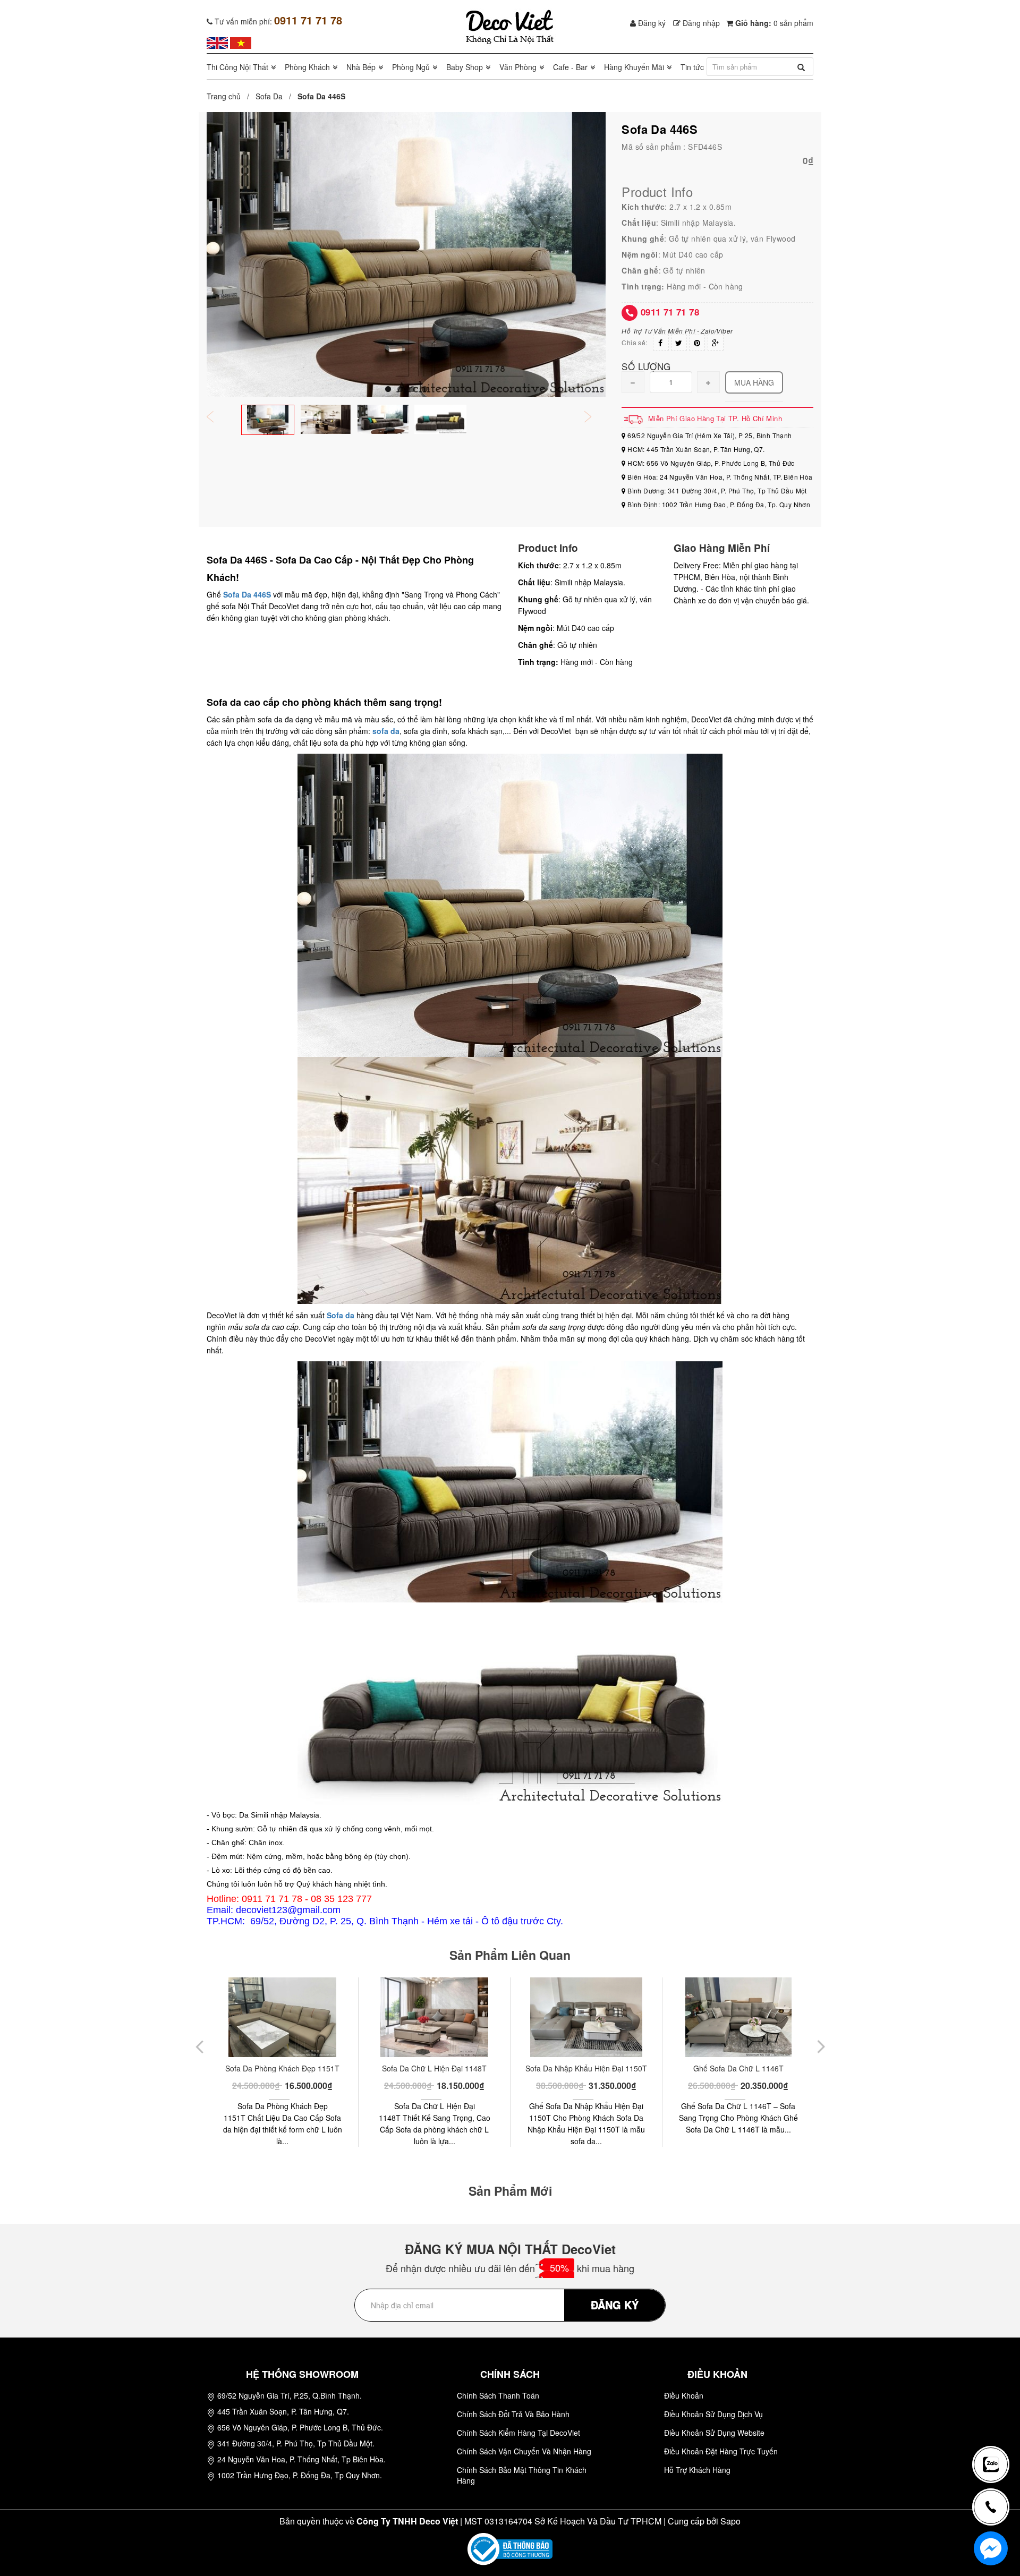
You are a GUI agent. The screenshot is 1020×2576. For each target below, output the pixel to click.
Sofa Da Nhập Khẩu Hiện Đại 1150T (586, 2068)
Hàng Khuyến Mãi (634, 67)
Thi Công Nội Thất (237, 67)
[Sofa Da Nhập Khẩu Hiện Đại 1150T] (586, 2017)
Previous (217, 418)
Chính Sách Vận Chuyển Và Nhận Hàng (524, 2451)
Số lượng (646, 366)
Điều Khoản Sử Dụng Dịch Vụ (713, 2414)
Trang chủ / (230, 96)
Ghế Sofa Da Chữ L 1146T (738, 2068)
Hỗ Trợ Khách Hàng (697, 2470)
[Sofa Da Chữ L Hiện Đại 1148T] (434, 2017)
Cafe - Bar (570, 67)
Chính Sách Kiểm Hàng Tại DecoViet (518, 2433)
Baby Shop (465, 67)
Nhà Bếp (361, 67)
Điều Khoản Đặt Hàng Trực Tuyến (721, 2451)
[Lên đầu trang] (996, 2429)
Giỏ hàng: (773, 23)
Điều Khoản (684, 2395)
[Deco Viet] (217, 42)
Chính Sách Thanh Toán (498, 2395)
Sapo (730, 2521)
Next (595, 418)
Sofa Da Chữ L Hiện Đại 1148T (434, 2068)
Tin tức (692, 67)
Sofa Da (269, 96)
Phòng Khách (307, 67)
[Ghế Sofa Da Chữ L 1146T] (738, 2017)
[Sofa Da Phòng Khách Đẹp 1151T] (282, 2017)
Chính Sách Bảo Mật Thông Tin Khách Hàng (522, 2475)
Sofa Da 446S (247, 594)
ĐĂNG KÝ (615, 2304)
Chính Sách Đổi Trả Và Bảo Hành (513, 2414)
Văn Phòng (518, 67)
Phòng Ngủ (411, 67)
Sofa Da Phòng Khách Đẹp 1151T (282, 2068)
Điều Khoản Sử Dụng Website (714, 2433)
